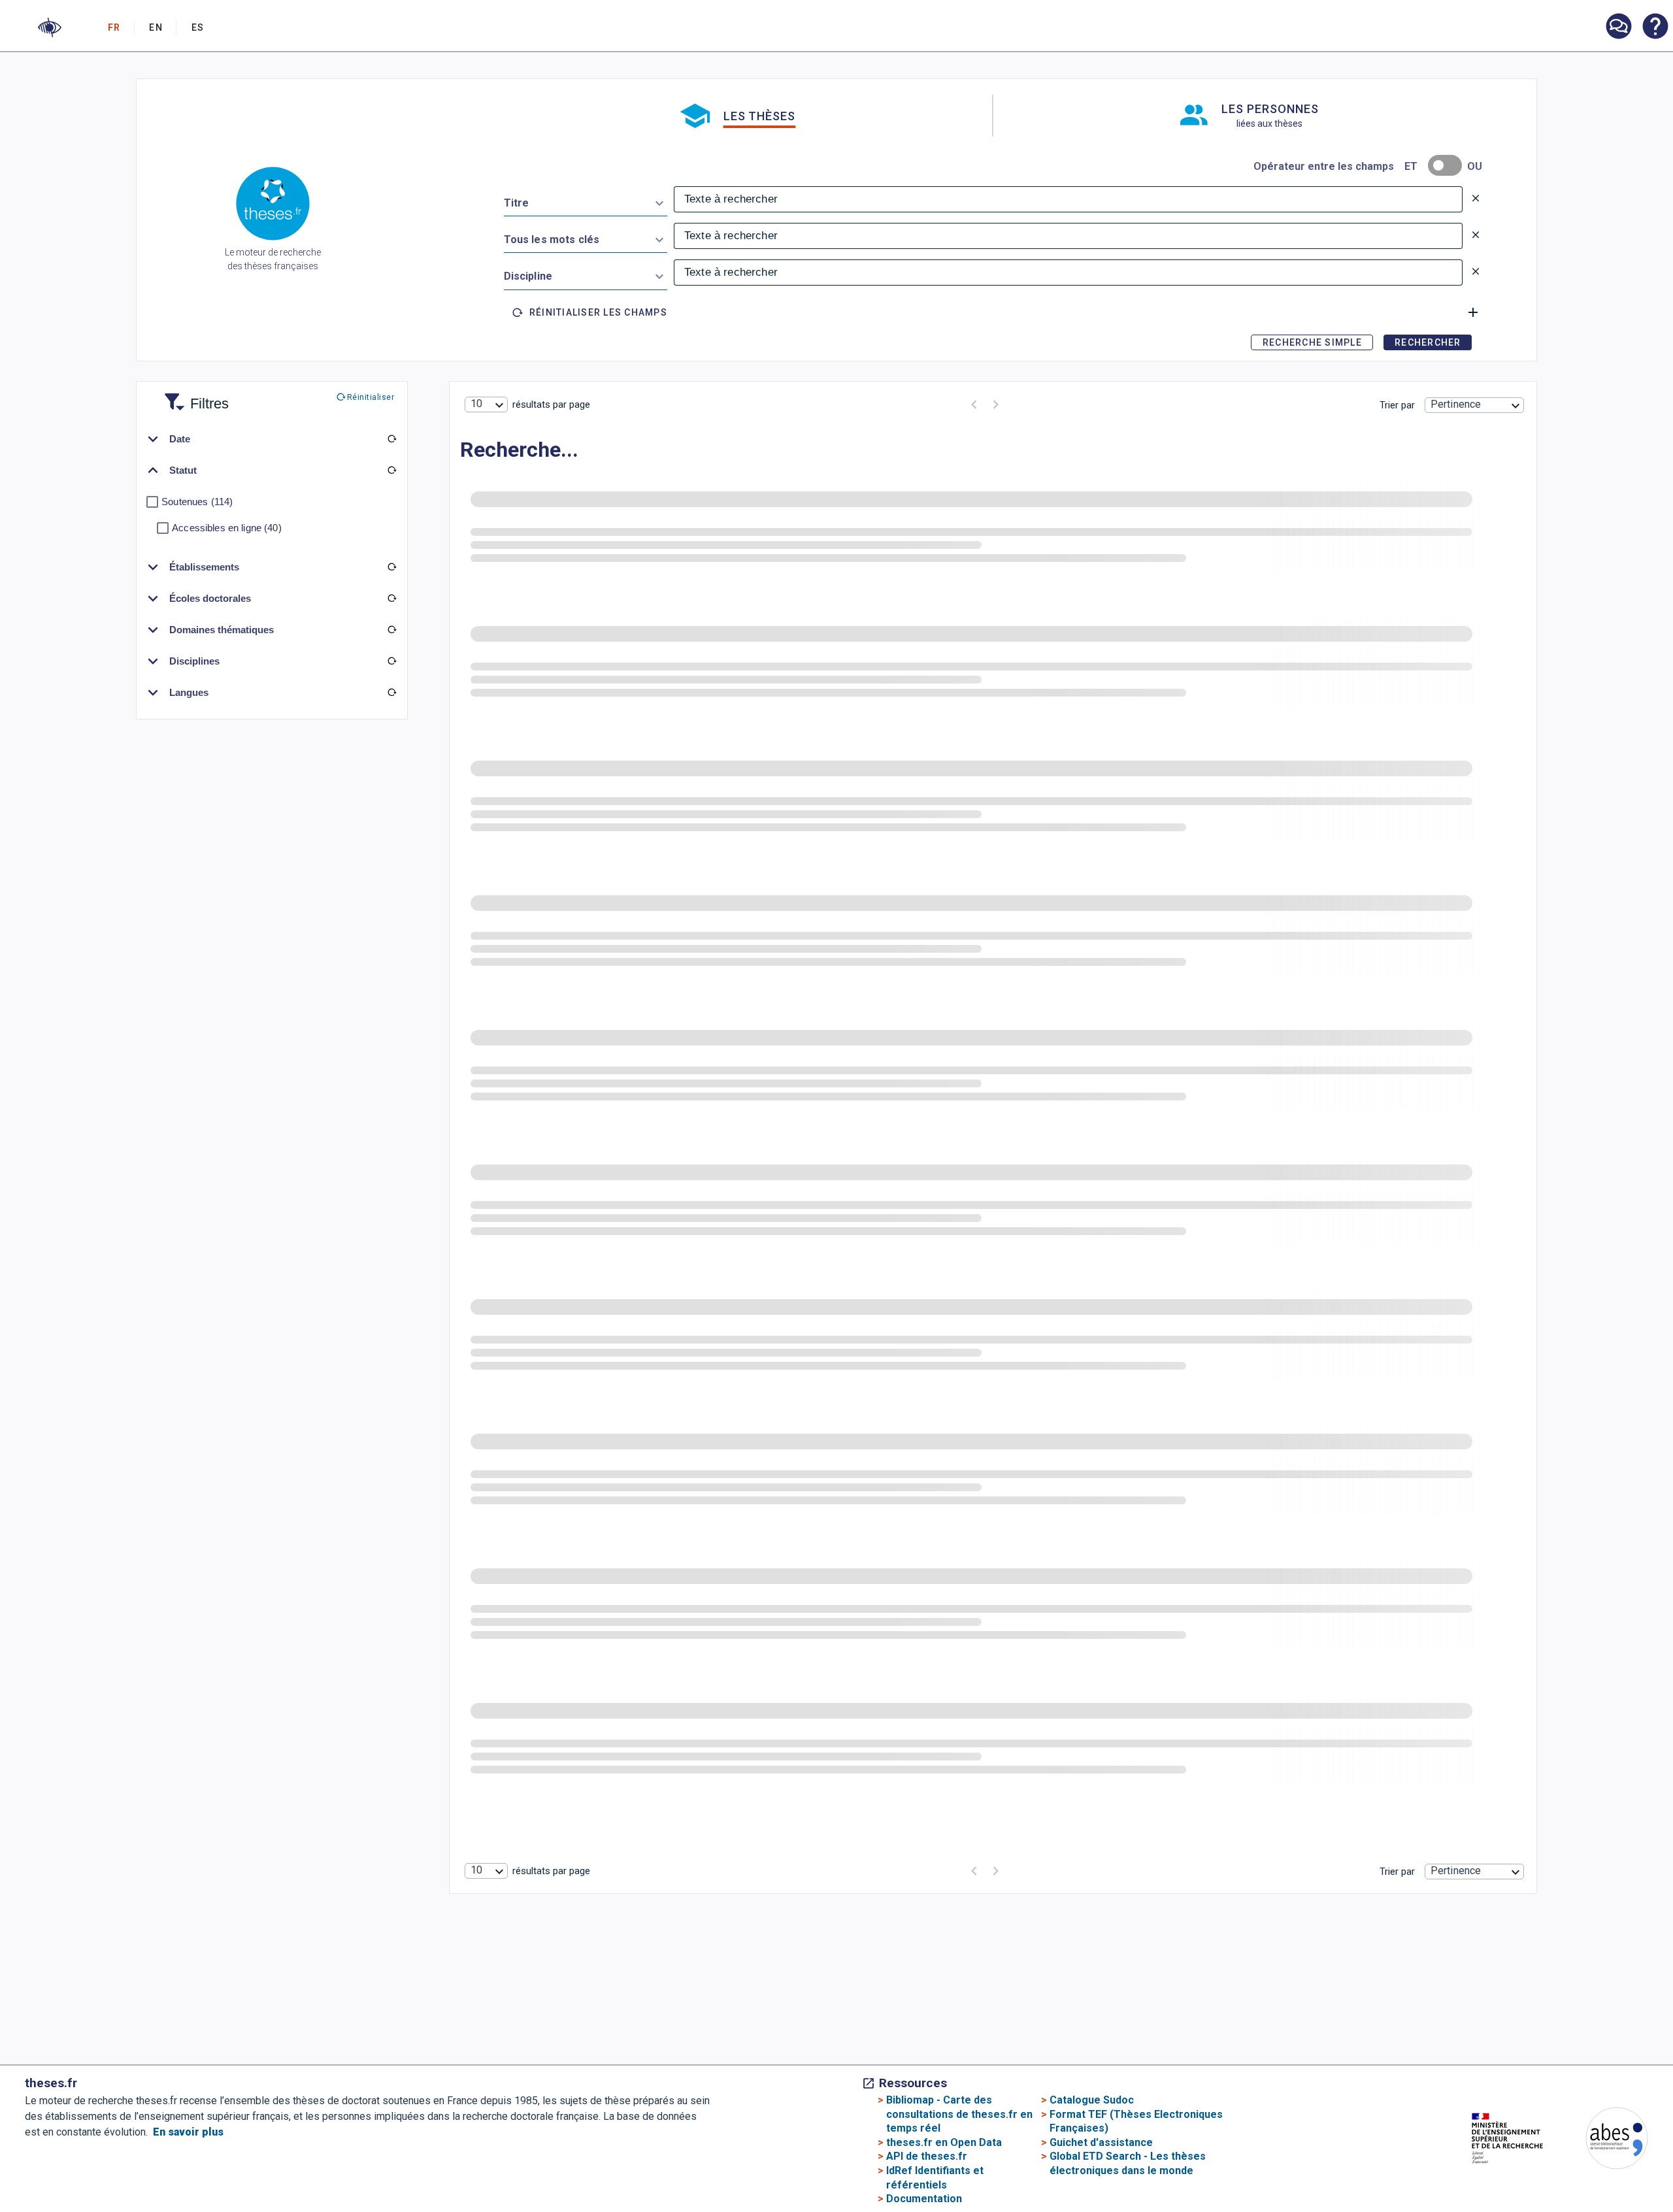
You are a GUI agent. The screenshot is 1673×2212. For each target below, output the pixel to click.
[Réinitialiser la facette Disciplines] (391, 661)
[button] (50, 27)
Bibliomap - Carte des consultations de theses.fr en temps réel (959, 2114)
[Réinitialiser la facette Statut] (391, 470)
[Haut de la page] (1584, 2142)
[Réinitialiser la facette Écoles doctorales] (391, 599)
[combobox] (586, 201)
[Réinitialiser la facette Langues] (391, 693)
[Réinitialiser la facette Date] (391, 439)
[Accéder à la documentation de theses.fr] (1655, 27)
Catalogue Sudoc (1092, 2100)
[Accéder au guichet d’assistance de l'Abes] (1618, 27)
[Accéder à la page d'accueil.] (273, 206)
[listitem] (1618, 26)
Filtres (193, 396)
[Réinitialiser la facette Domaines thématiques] (391, 630)
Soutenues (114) (197, 502)
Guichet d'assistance (1101, 2142)
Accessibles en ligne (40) (227, 528)
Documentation (924, 2199)
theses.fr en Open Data (944, 2142)
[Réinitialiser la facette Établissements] (391, 567)
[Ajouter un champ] (1473, 312)
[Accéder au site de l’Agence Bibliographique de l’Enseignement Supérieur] (1604, 2140)
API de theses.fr (927, 2156)
